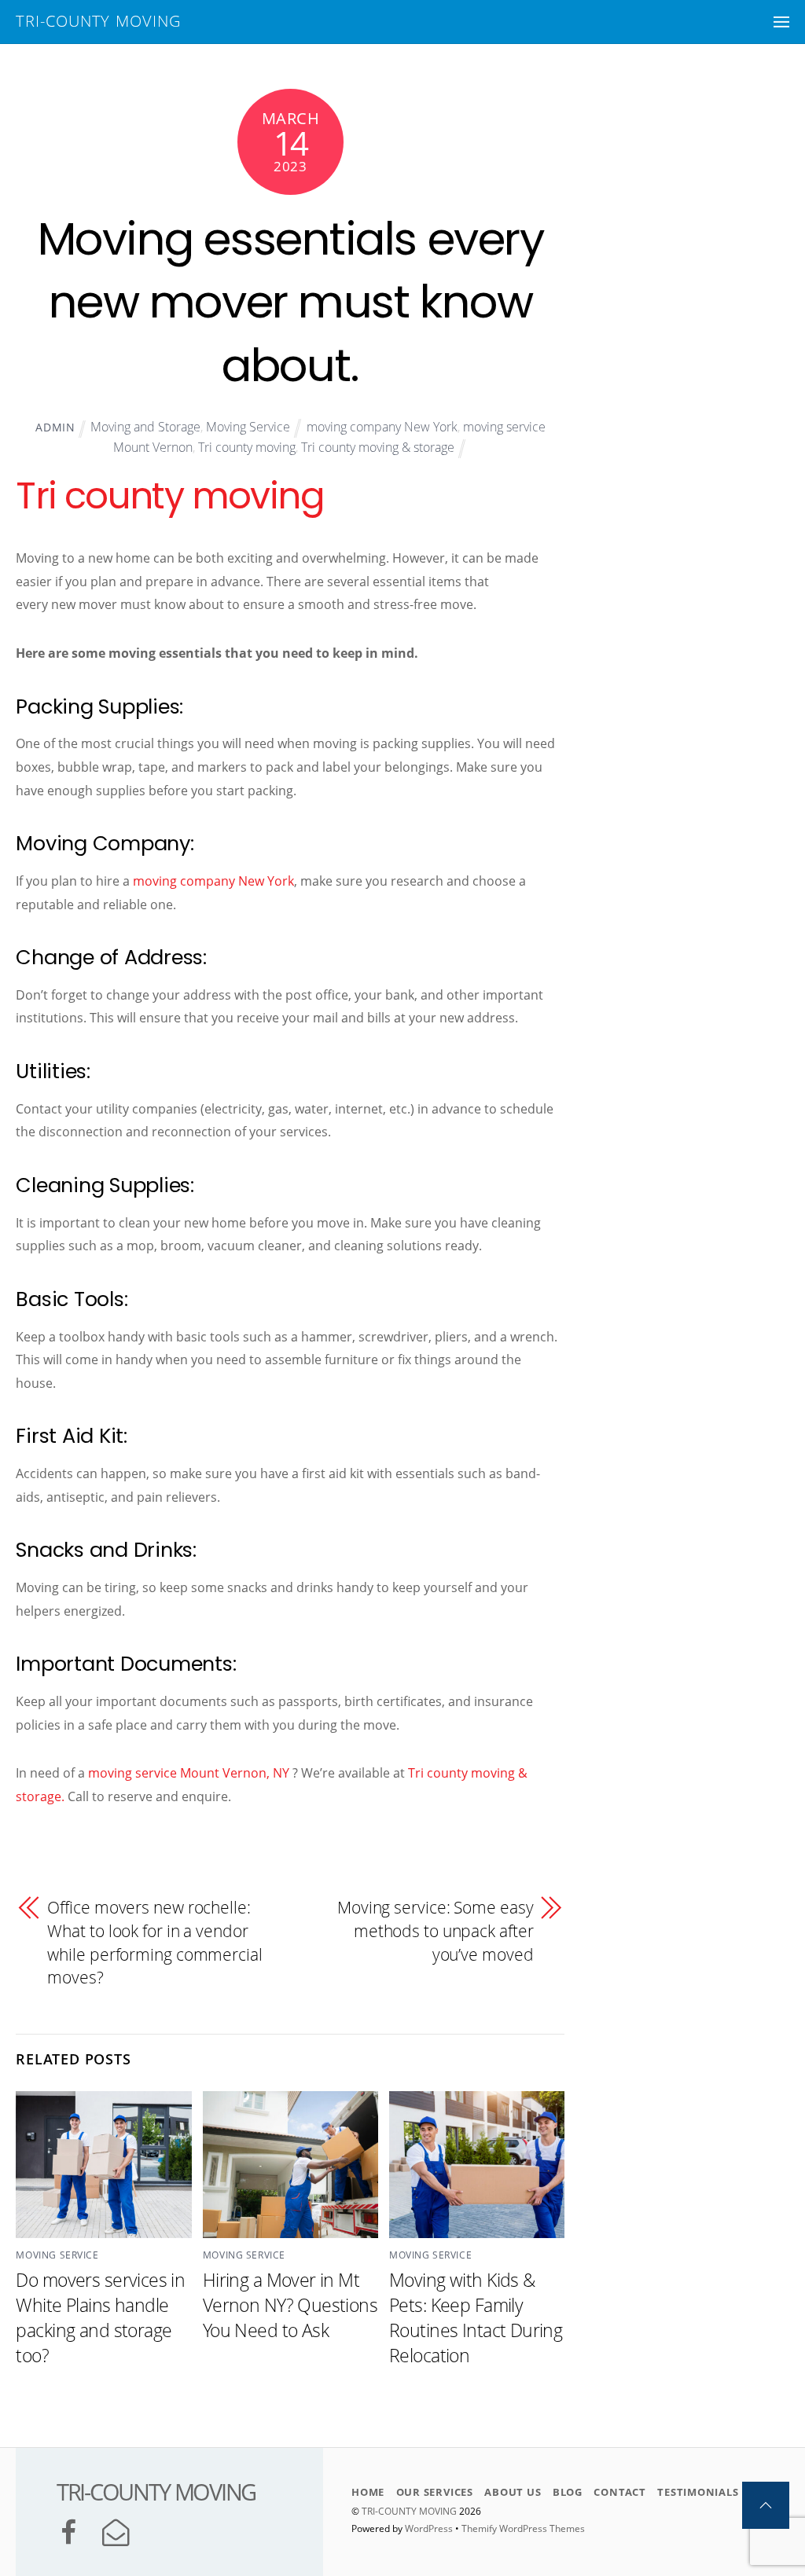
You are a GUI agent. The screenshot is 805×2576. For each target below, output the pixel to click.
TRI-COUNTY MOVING (410, 2511)
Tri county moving (247, 447)
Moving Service (248, 427)
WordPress (429, 2528)
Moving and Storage (145, 427)
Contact (619, 2492)
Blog (568, 2492)
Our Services (435, 2492)
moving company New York (382, 427)
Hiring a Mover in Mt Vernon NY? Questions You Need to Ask (290, 2305)
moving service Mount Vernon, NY (189, 1773)
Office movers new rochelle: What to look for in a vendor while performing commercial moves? (154, 1942)
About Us (513, 2492)
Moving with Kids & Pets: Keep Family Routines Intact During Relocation (476, 2317)
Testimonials (698, 2492)
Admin (55, 427)
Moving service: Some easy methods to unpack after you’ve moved (435, 1930)
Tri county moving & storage (378, 447)
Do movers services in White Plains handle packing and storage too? (100, 2317)
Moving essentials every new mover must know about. (291, 302)
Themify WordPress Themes (523, 2528)
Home (368, 2492)
